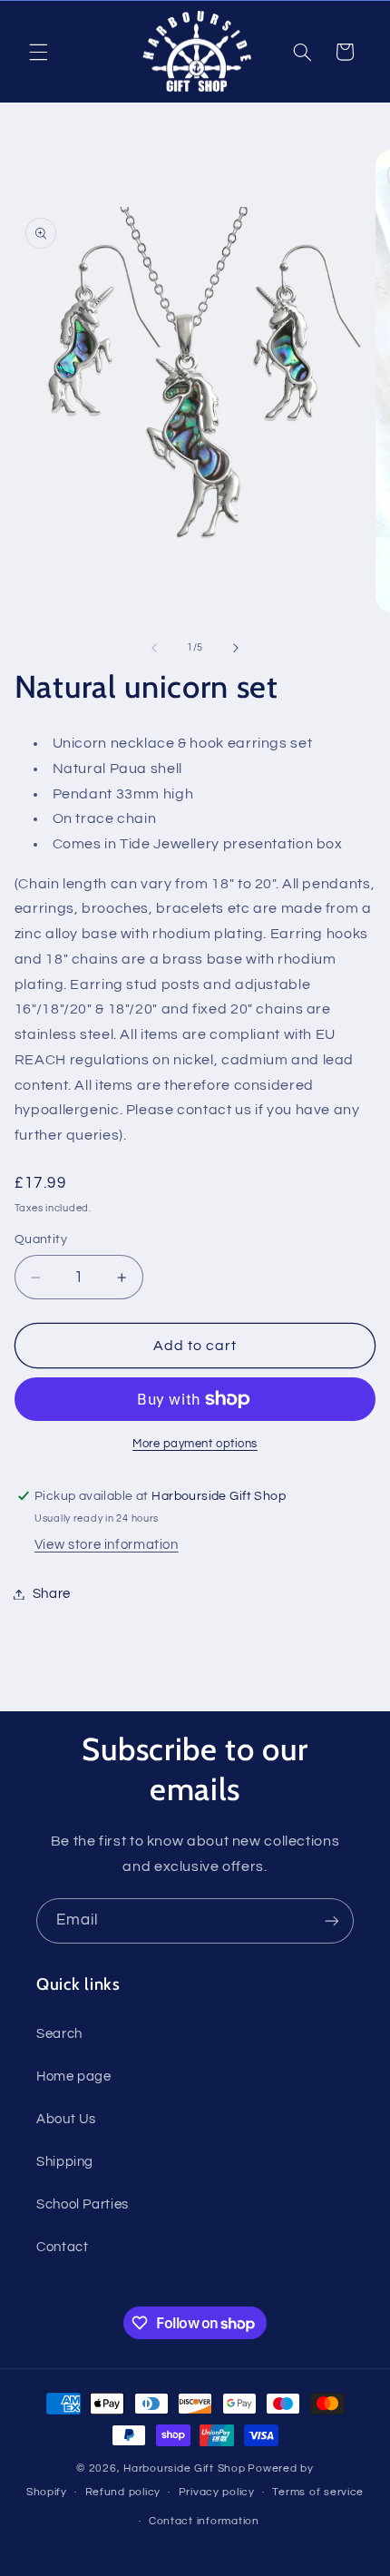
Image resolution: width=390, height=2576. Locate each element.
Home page (74, 2076)
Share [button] (52, 1594)
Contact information (204, 2521)
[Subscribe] (332, 1920)
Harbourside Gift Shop (184, 2468)
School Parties (83, 2204)
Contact (62, 2247)
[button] (38, 52)
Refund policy (123, 2492)
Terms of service (318, 2492)
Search (59, 2034)
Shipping (65, 2162)
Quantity (41, 1239)
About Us (66, 2119)
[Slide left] (154, 648)
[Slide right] (236, 648)
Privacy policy (217, 2492)
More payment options (195, 1444)
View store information (107, 1545)
